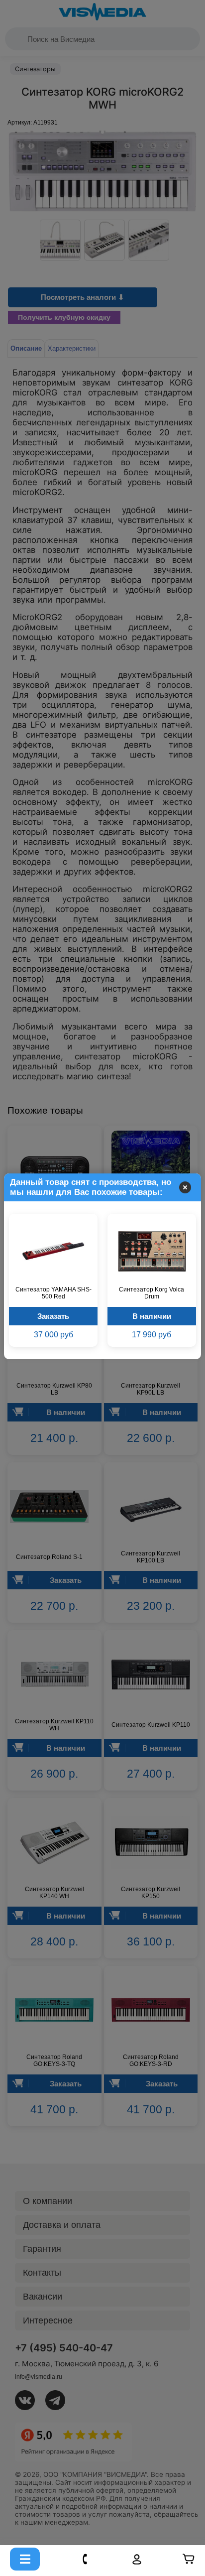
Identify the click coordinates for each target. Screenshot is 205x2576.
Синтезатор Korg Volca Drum (152, 1293)
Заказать (53, 1316)
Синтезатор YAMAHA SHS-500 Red (53, 1293)
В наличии (152, 1316)
